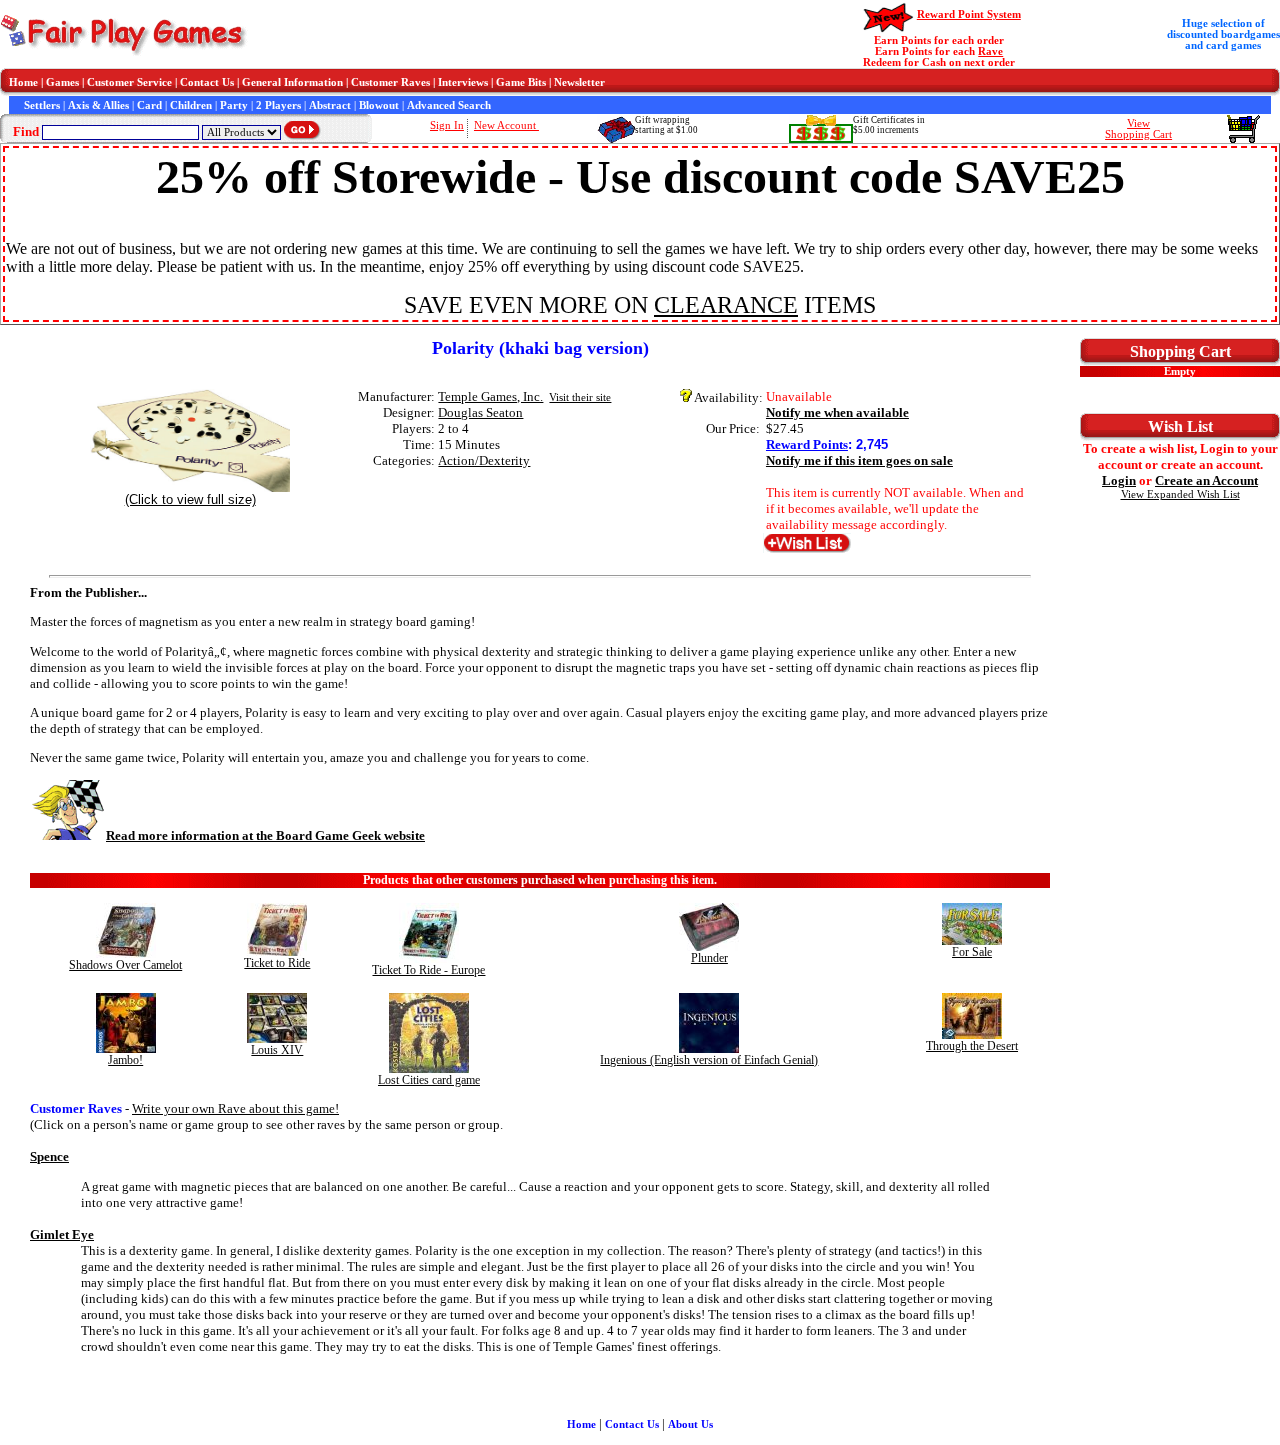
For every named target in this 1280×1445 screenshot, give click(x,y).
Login (1119, 480)
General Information (292, 82)
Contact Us (207, 82)
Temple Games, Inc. (490, 396)
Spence (49, 1156)
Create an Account (1206, 480)
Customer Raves (390, 82)
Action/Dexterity (484, 460)
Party (234, 105)
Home (23, 82)
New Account (506, 125)
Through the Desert (972, 1046)
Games (62, 82)
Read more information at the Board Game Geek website (265, 835)
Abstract (330, 105)
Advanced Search (449, 105)
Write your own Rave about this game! (235, 1108)
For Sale (972, 952)
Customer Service (129, 82)
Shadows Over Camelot (125, 965)
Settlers (42, 105)
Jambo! (125, 1060)
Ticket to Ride (277, 963)
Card (149, 105)
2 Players (278, 105)
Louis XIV (277, 1050)
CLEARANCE (726, 305)
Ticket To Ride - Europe (428, 970)
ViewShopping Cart (1138, 129)
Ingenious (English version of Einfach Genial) (709, 1060)
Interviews (463, 82)
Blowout (379, 105)
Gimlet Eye (62, 1234)
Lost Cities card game (429, 1080)
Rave (990, 51)
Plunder (709, 958)
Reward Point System (969, 14)
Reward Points (807, 444)
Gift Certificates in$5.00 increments (889, 125)
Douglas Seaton (480, 412)
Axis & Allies (98, 105)
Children (191, 105)
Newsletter (579, 82)
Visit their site (580, 397)
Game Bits (521, 82)
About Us (690, 1424)
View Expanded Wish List (1180, 494)
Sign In (447, 125)
